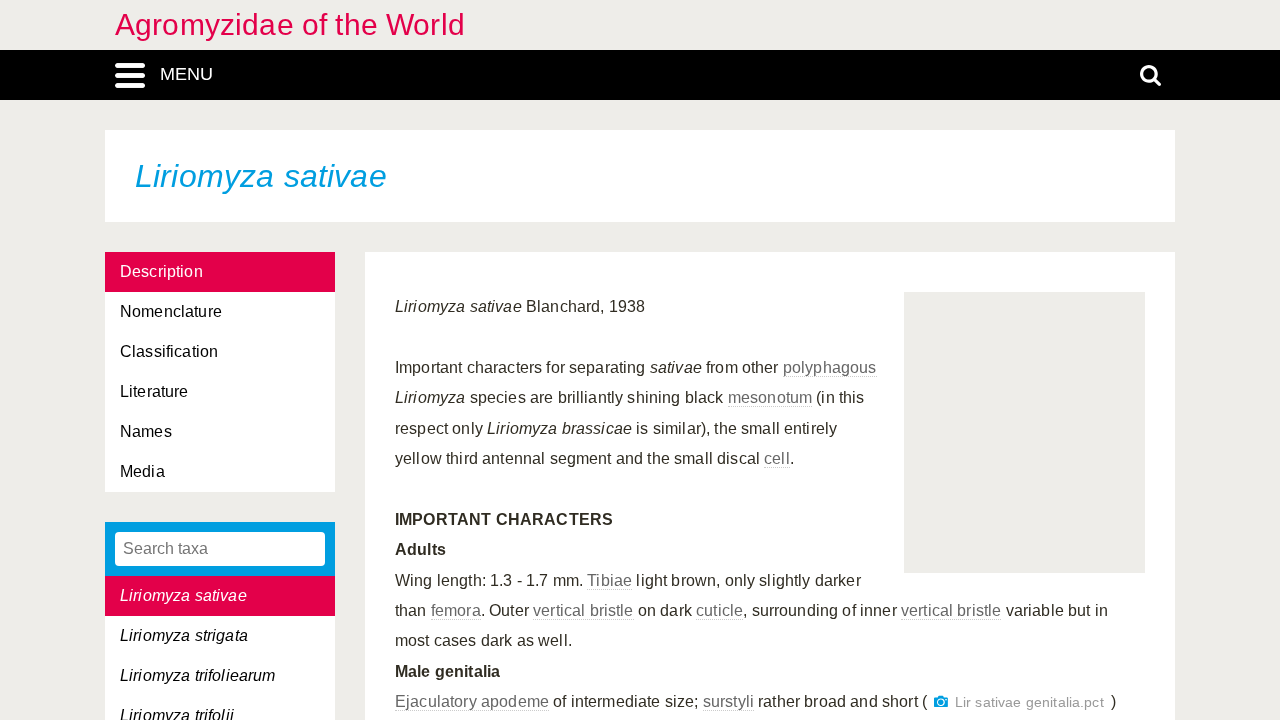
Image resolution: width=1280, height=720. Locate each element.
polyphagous (830, 367)
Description (161, 271)
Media (142, 471)
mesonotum (770, 397)
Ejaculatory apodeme (472, 701)
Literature (154, 391)
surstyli (728, 701)
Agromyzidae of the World (290, 24)
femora (456, 610)
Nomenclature (171, 311)
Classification (169, 351)
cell (777, 458)
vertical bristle (583, 610)
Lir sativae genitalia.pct (1029, 702)
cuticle (719, 610)
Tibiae (609, 580)
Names (146, 431)
